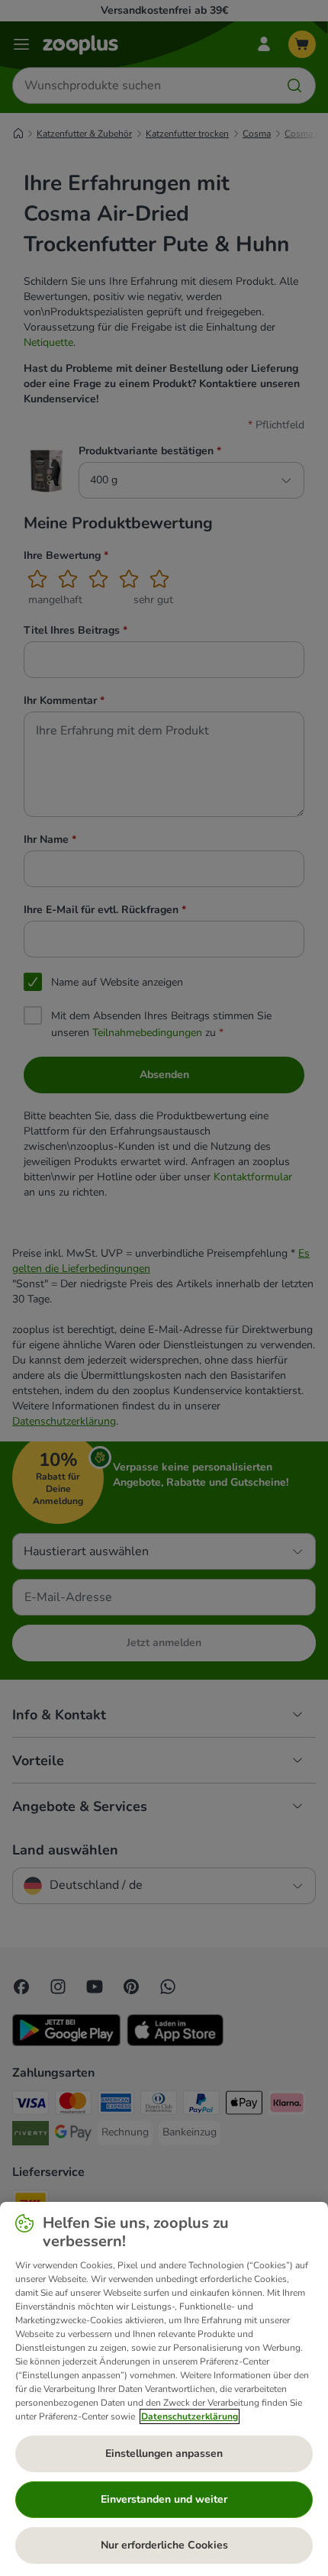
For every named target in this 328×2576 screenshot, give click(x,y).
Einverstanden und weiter (164, 2499)
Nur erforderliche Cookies (164, 2545)
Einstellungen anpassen (164, 2453)
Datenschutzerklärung (190, 2416)
